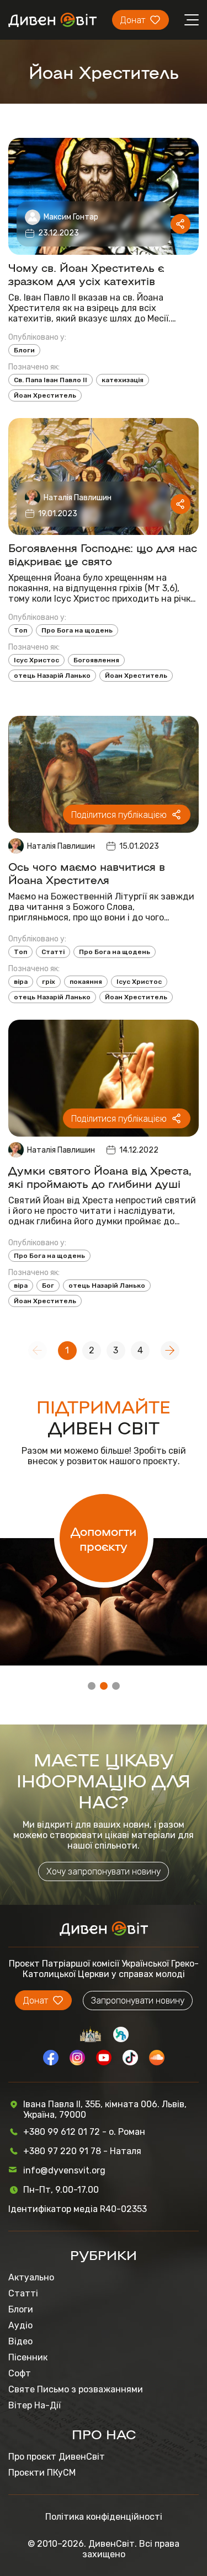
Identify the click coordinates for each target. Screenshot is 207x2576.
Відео (20, 2341)
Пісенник (28, 2357)
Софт (20, 2373)
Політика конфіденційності (104, 2517)
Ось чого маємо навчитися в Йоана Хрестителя (87, 872)
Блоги (24, 350)
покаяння (86, 982)
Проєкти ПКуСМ (42, 2473)
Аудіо (20, 2325)
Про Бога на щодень (77, 630)
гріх (49, 982)
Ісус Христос (36, 660)
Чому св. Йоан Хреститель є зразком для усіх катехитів (86, 274)
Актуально (31, 2277)
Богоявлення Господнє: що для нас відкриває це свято (103, 554)
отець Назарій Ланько (52, 676)
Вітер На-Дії (34, 2405)
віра (21, 982)
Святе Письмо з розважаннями (76, 2389)
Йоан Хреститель (45, 395)
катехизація (123, 380)
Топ (20, 630)
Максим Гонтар (71, 217)
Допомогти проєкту (104, 1538)
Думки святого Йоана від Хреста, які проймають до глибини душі (100, 1176)
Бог (48, 1286)
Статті (53, 952)
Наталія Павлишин (78, 498)
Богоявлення (96, 660)
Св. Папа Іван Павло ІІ (51, 380)
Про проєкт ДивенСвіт (57, 2457)
